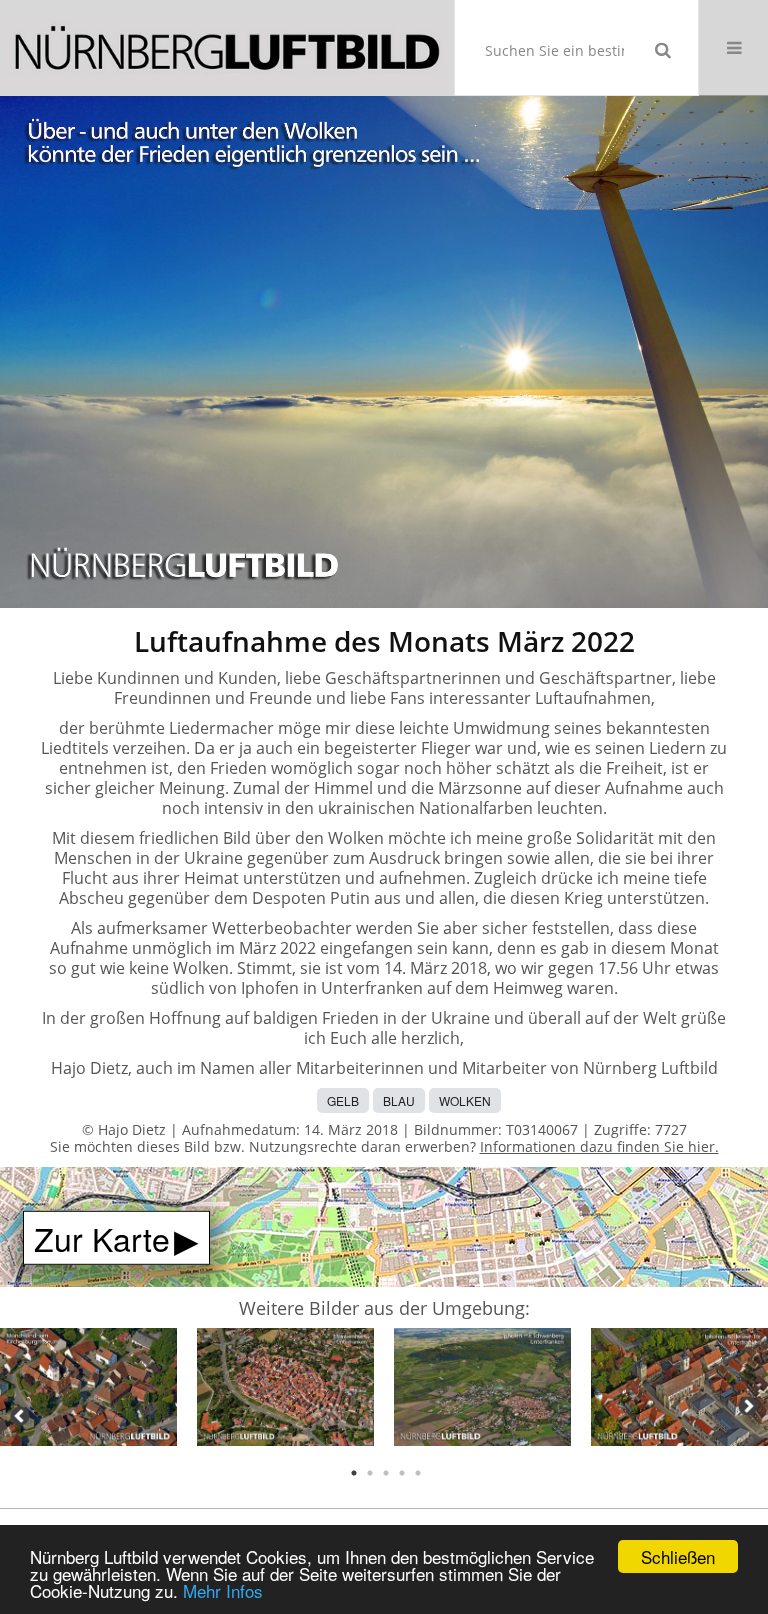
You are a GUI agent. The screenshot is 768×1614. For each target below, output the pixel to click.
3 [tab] (386, 1473)
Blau (399, 1100)
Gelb (343, 1100)
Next (748, 1406)
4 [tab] (402, 1473)
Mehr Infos (223, 1590)
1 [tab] (354, 1473)
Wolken (465, 1100)
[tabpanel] (88, 1390)
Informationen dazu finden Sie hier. (599, 1146)
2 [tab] (370, 1473)
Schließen (678, 1556)
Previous (20, 1416)
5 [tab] (418, 1473)
